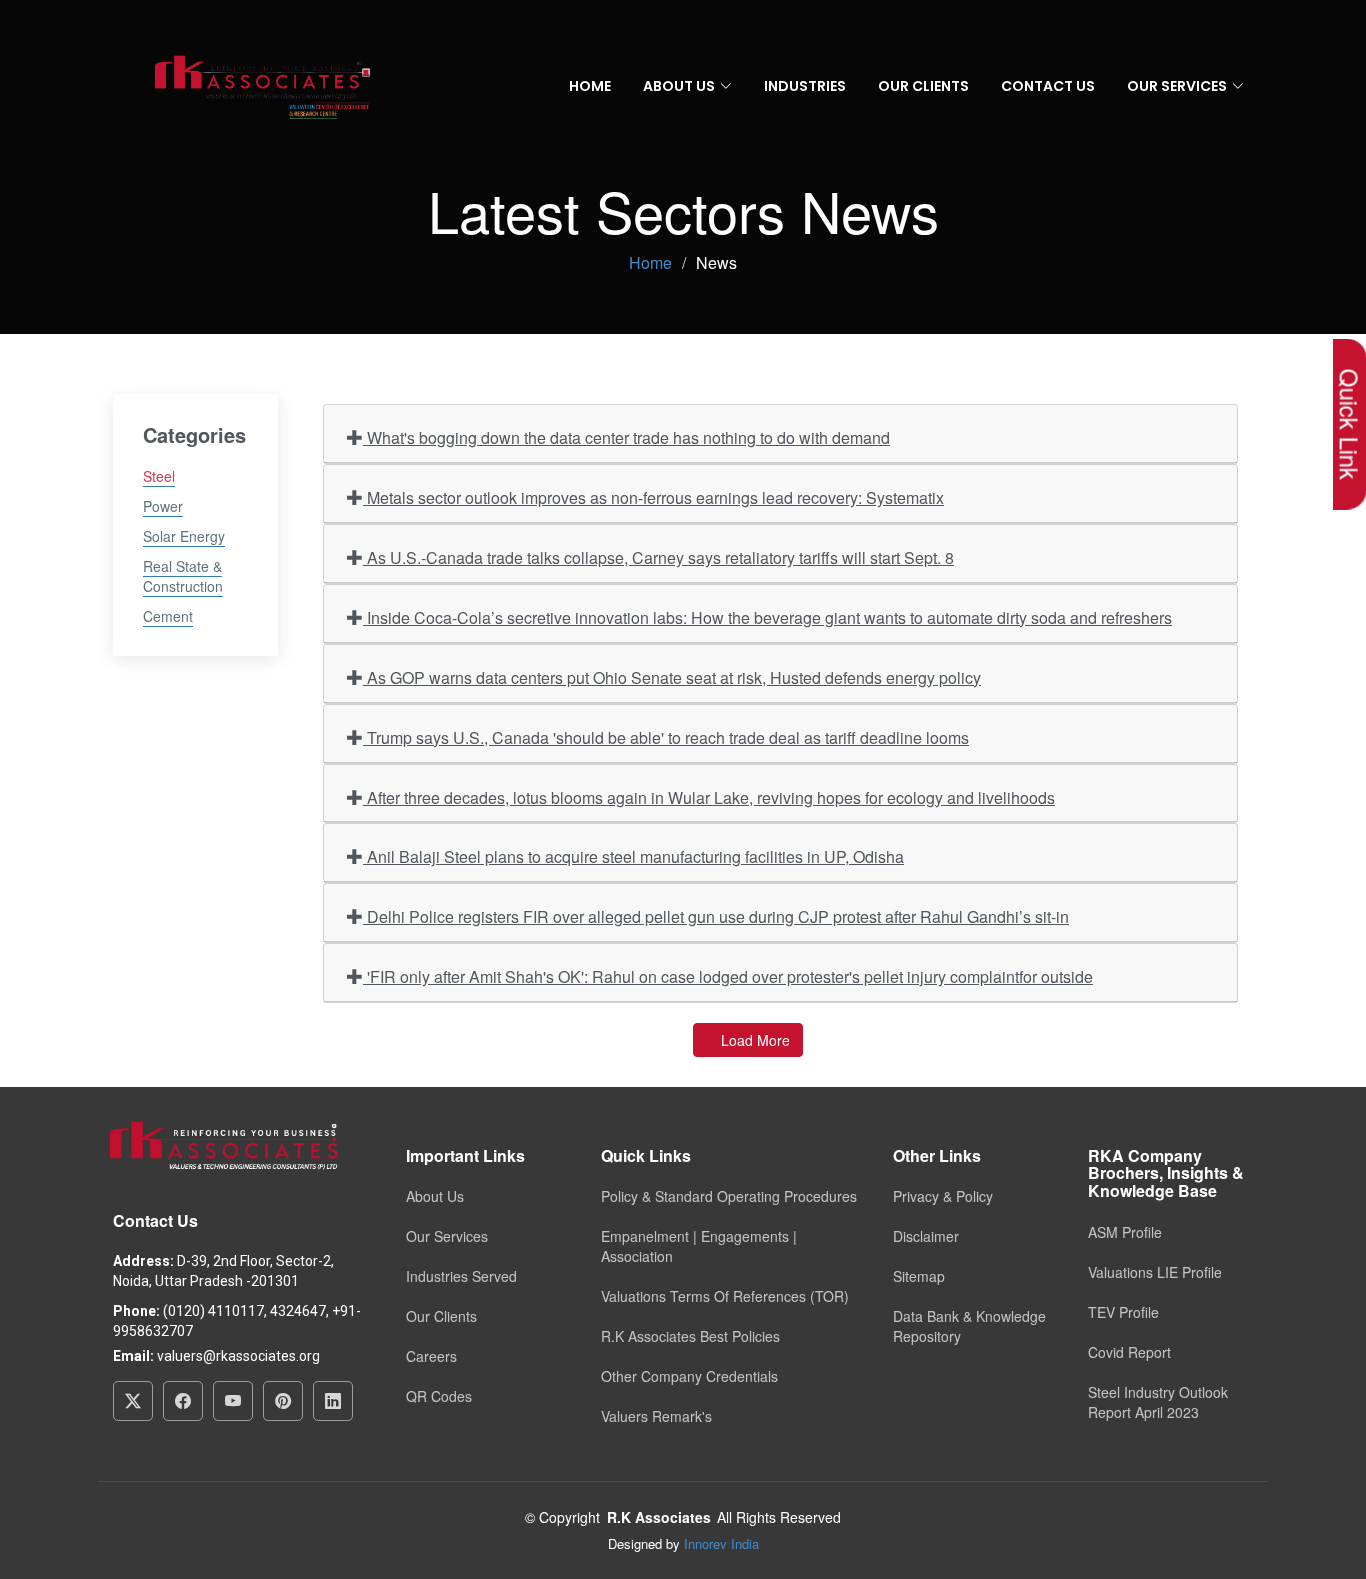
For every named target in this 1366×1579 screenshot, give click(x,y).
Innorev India (721, 1543)
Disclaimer (926, 1236)
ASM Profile (1125, 1232)
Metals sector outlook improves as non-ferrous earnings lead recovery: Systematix (653, 497)
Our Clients (923, 86)
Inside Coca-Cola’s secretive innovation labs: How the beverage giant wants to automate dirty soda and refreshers (767, 617)
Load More (753, 1040)
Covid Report (1129, 1352)
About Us (435, 1196)
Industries (805, 86)
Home (590, 86)
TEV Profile (1123, 1312)
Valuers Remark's (656, 1416)
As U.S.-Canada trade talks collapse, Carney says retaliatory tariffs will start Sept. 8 (658, 557)
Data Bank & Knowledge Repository (969, 1326)
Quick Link (1349, 424)
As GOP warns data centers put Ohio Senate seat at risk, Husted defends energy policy (672, 677)
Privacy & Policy (943, 1196)
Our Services (447, 1236)
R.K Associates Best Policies (690, 1336)
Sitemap (919, 1276)
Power (163, 506)
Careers (431, 1356)
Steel (159, 476)
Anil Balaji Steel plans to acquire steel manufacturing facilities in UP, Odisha (633, 856)
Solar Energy (184, 536)
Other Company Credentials (689, 1376)
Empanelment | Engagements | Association (699, 1246)
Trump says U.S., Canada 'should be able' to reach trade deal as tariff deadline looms (666, 737)
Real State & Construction (183, 576)
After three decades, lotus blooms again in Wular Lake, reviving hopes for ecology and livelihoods (709, 797)
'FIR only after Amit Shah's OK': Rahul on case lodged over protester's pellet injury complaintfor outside (728, 976)
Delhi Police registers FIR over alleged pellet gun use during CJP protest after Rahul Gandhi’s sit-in (716, 916)
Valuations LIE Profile (1155, 1272)
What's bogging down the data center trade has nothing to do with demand (626, 437)
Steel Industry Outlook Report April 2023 (1158, 1402)
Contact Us (1048, 86)
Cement (168, 616)
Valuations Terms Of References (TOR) (725, 1296)
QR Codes (439, 1396)
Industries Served (461, 1276)
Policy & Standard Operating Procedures (729, 1196)
